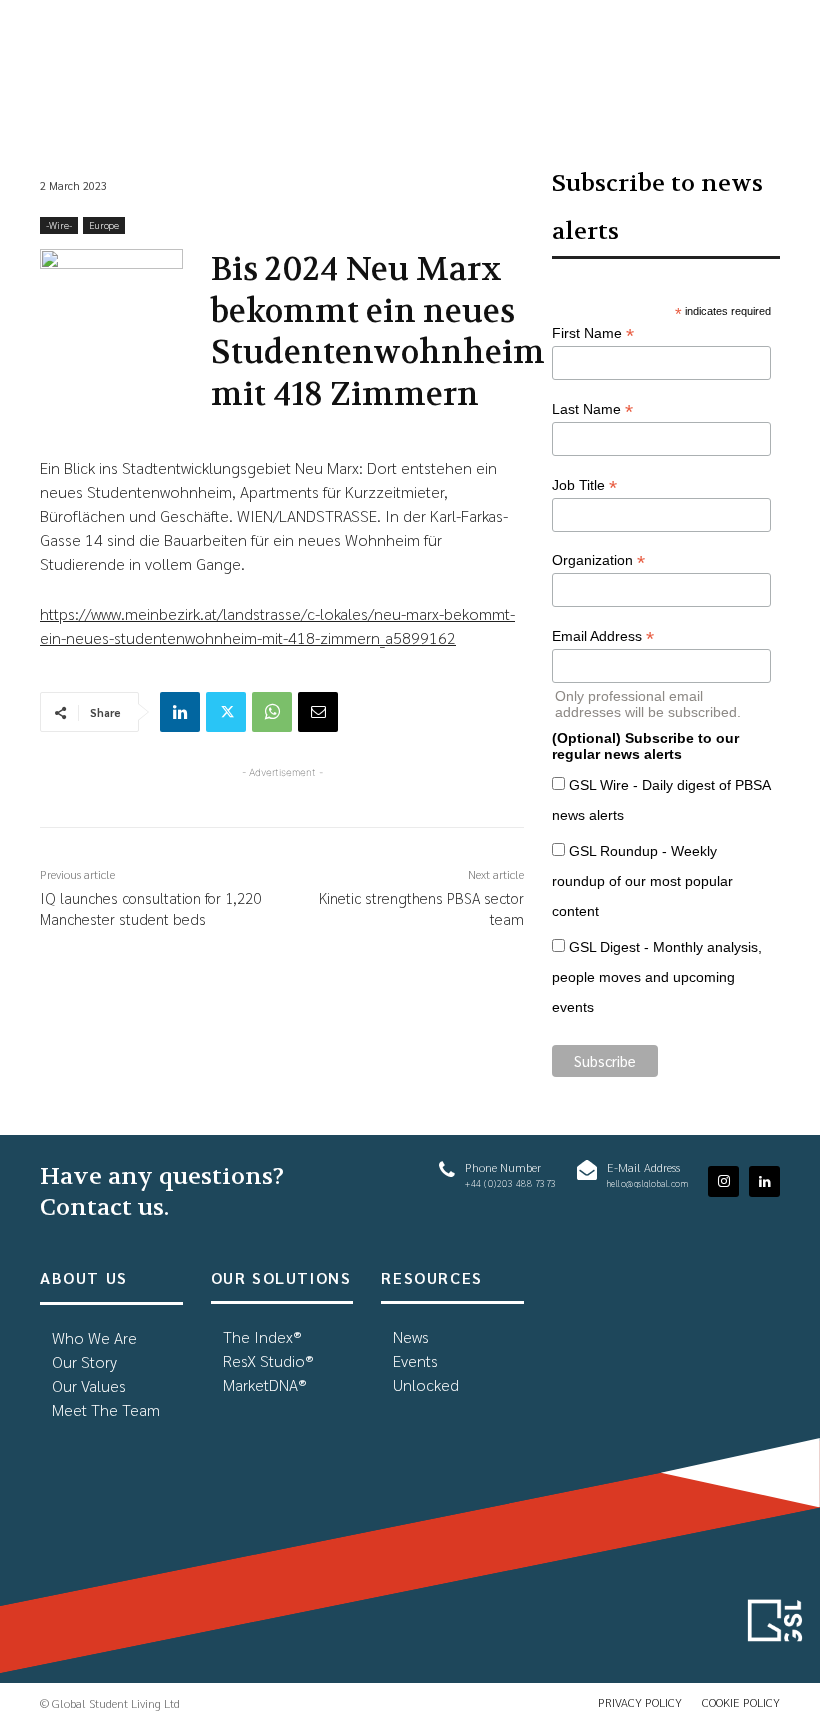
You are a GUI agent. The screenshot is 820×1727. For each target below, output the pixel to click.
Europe (104, 224)
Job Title (584, 485)
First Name (593, 333)
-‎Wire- (59, 224)
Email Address (603, 636)
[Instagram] (723, 1181)
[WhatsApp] (272, 712)
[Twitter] (226, 712)
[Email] (318, 712)
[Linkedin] (180, 712)
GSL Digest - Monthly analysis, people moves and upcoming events (657, 977)
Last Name (592, 409)
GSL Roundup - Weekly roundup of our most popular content (642, 881)
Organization (598, 560)
